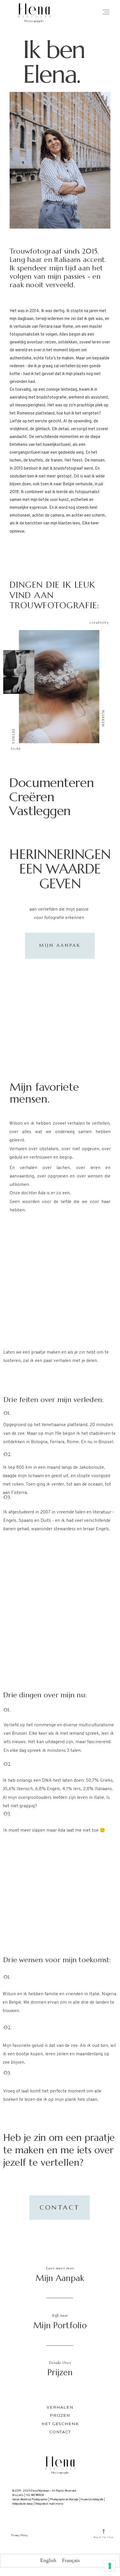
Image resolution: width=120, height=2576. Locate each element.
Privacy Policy (19, 2536)
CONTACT (60, 2432)
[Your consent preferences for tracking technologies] (110, 2566)
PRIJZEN (60, 2415)
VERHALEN (60, 2407)
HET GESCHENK (60, 2424)
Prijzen (60, 2372)
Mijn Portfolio (60, 2325)
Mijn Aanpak (60, 2278)
